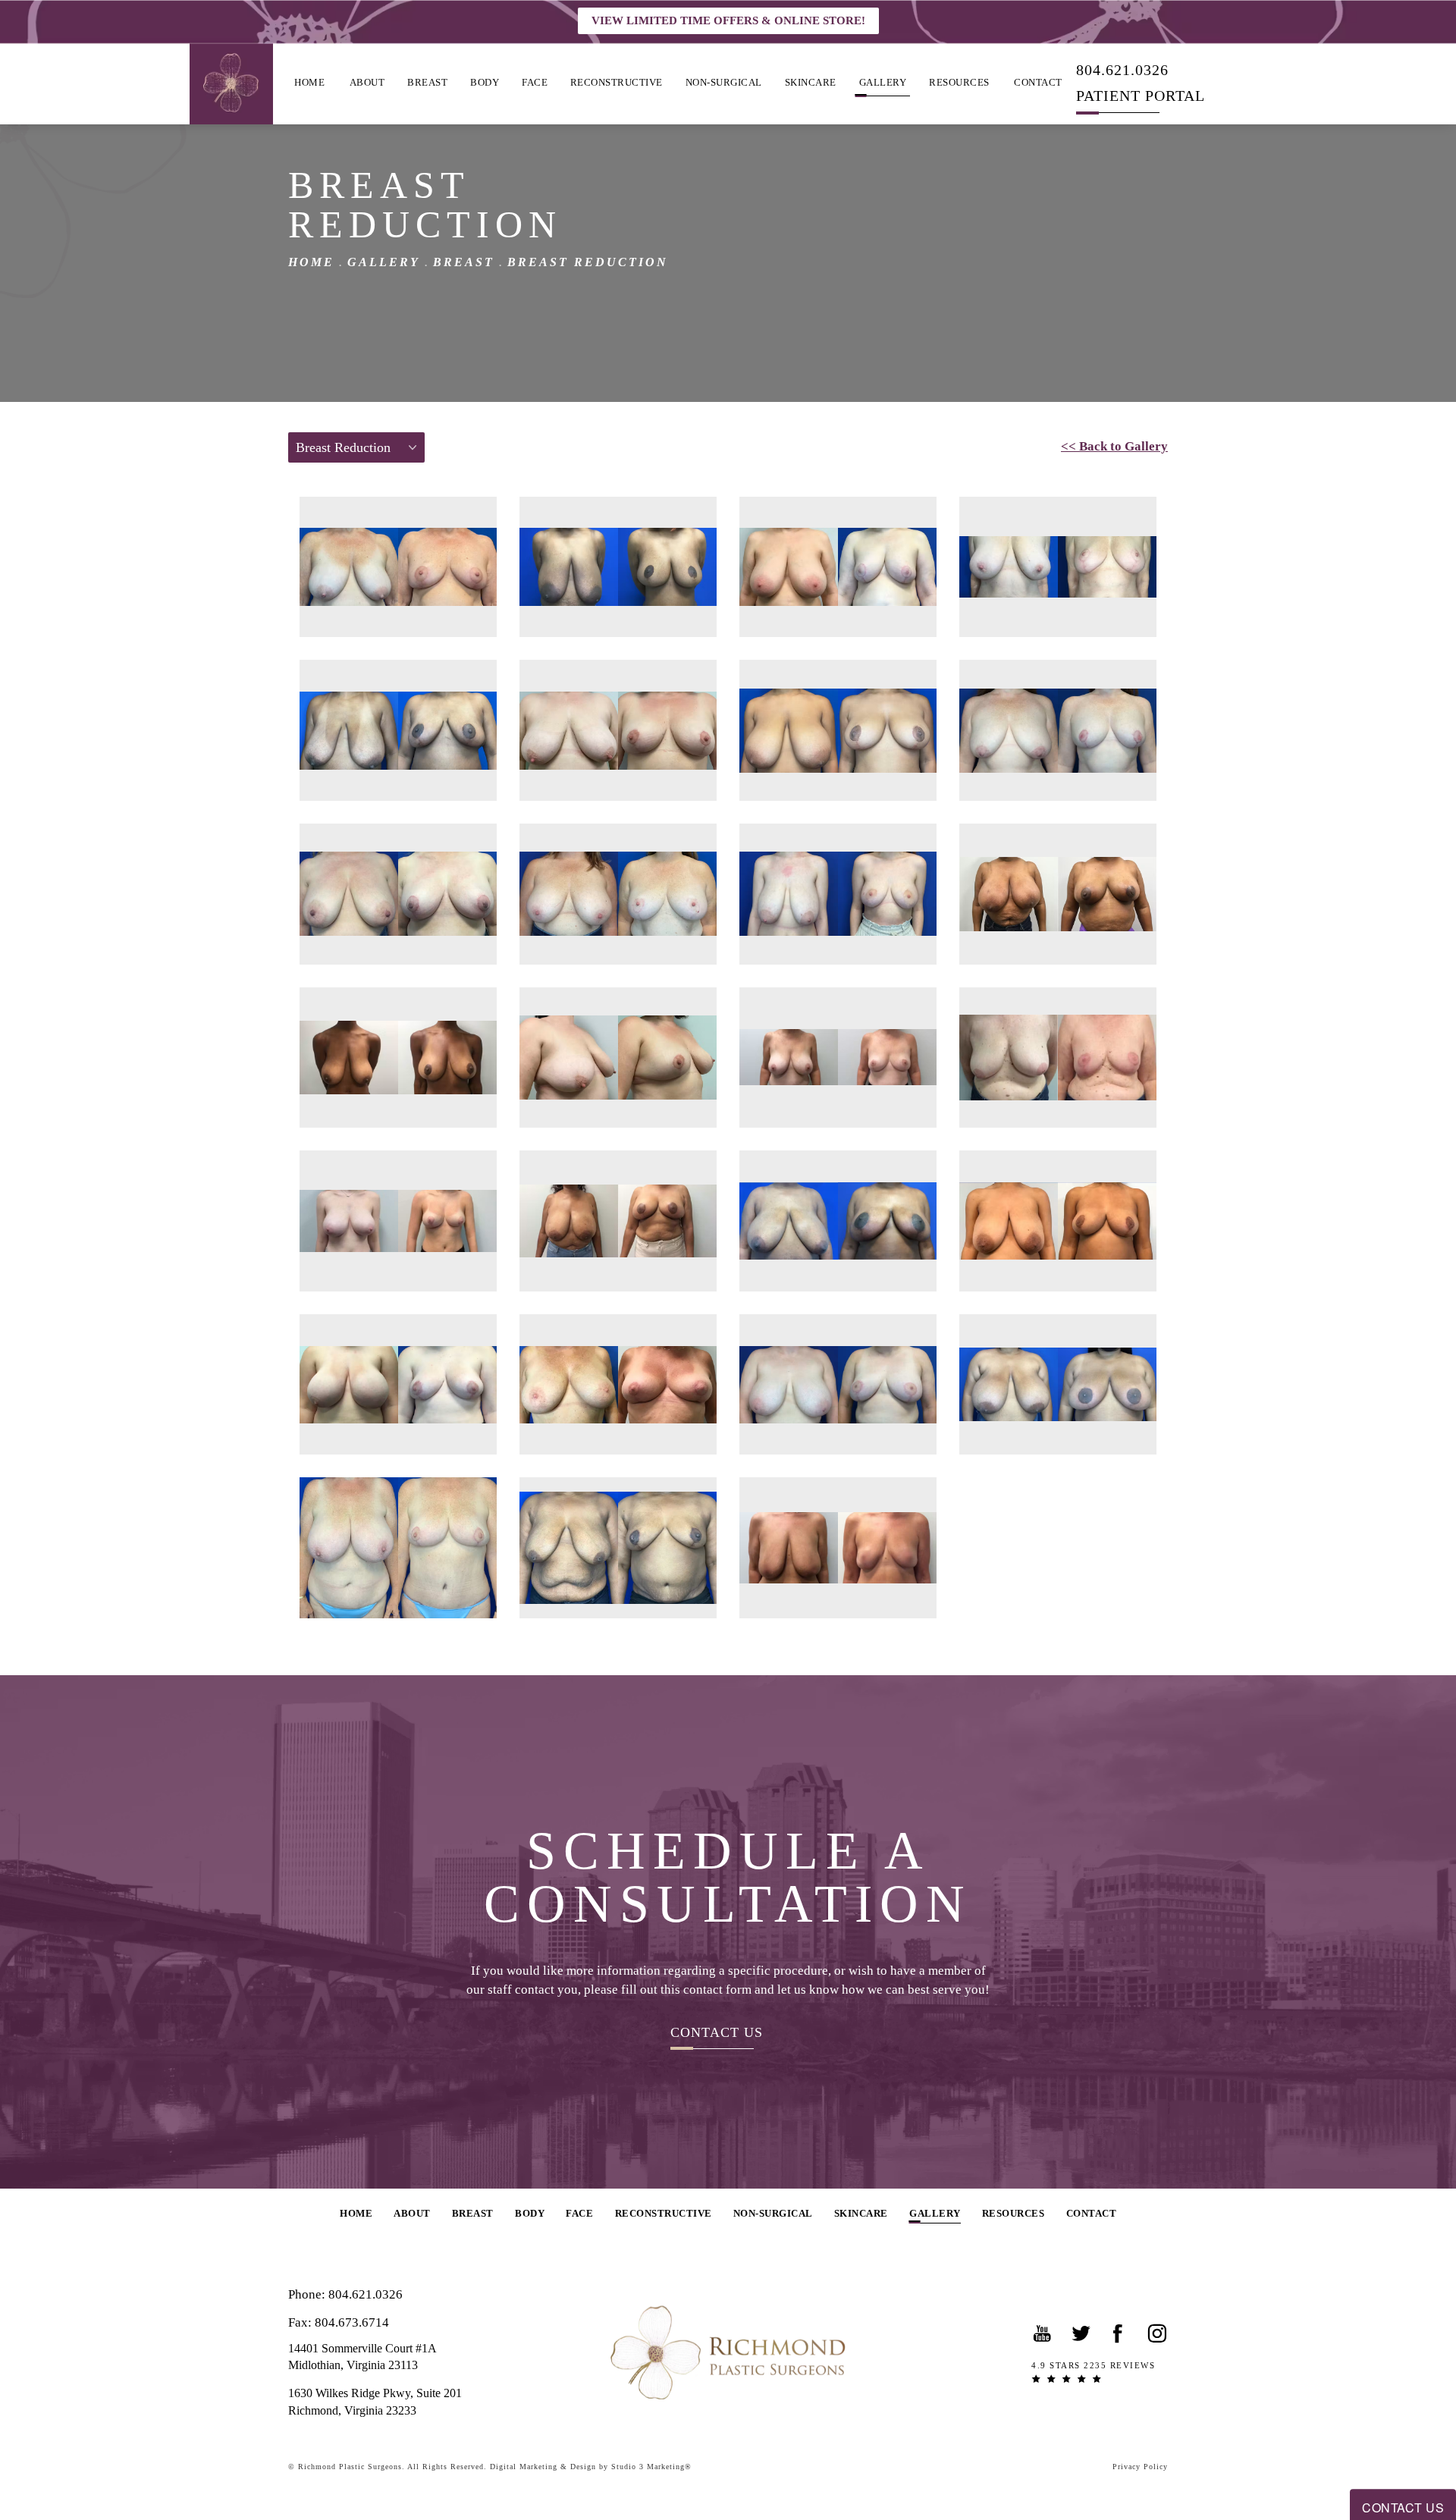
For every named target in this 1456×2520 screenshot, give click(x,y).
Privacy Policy (1140, 2467)
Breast (427, 82)
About (367, 82)
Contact (1038, 82)
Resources (959, 82)
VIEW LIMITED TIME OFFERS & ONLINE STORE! (728, 20)
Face (535, 82)
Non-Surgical (724, 82)
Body (485, 82)
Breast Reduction (588, 262)
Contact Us (717, 2032)
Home (309, 82)
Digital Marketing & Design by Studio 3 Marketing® (591, 2467)
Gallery (883, 82)
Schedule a (728, 1878)
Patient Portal (1141, 95)
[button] (1043, 2333)
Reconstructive (617, 82)
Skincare (811, 82)
